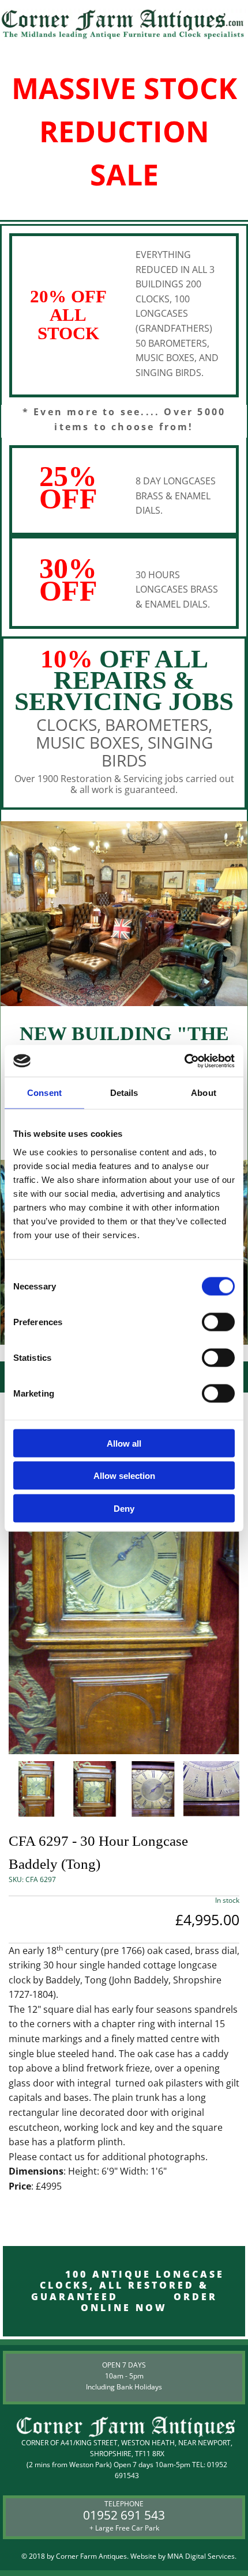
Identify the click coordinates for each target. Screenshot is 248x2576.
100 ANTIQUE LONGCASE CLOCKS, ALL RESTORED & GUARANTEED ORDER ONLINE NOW (124, 2291)
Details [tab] (124, 1093)
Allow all (124, 1443)
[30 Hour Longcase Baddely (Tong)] (124, 1573)
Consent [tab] (44, 1093)
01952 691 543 (124, 2515)
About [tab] (204, 1093)
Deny (124, 1508)
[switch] (218, 1322)
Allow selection (124, 1476)
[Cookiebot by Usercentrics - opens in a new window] (184, 1061)
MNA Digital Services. (202, 2556)
